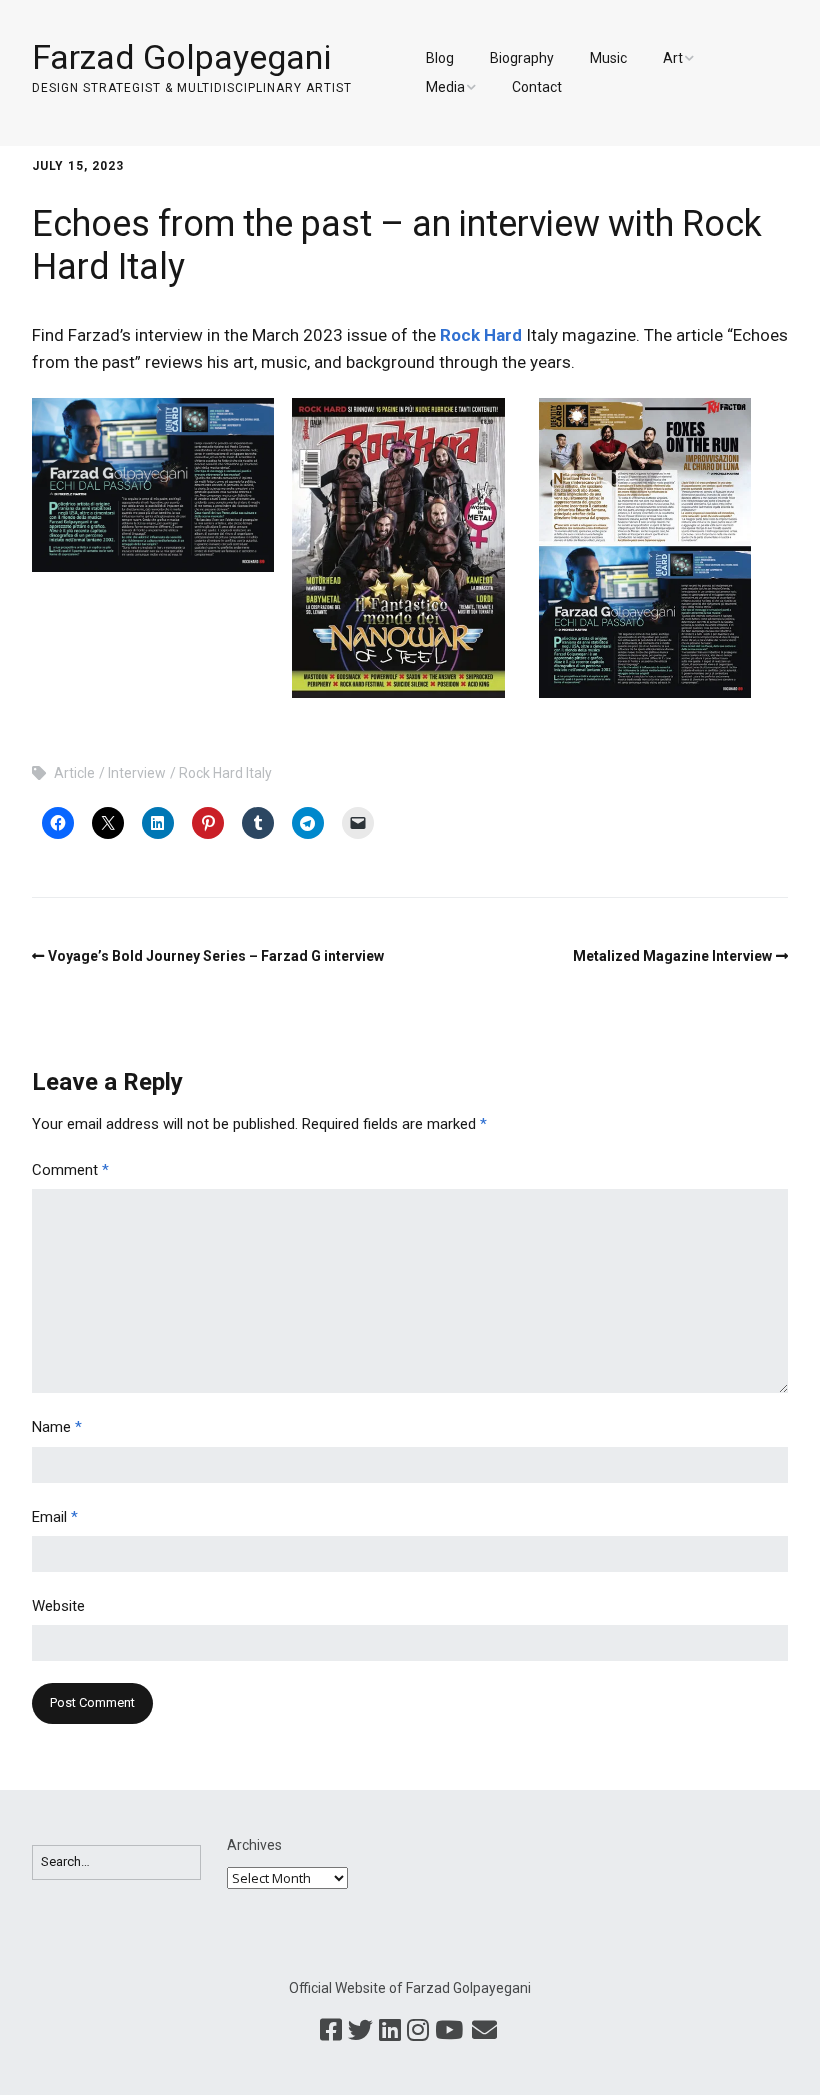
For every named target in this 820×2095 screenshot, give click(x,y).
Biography (522, 58)
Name (57, 1427)
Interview (137, 773)
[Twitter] (360, 2031)
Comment (70, 1170)
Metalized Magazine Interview (672, 956)
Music (608, 58)
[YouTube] (449, 2031)
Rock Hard (481, 335)
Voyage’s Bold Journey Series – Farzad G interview (216, 956)
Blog (440, 58)
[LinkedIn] (390, 2031)
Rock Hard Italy (225, 773)
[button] (153, 484)
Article (74, 773)
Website (58, 1606)
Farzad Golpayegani (181, 57)
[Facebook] (331, 2031)
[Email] (484, 2031)
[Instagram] (418, 2031)
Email (55, 1517)
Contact (537, 87)
